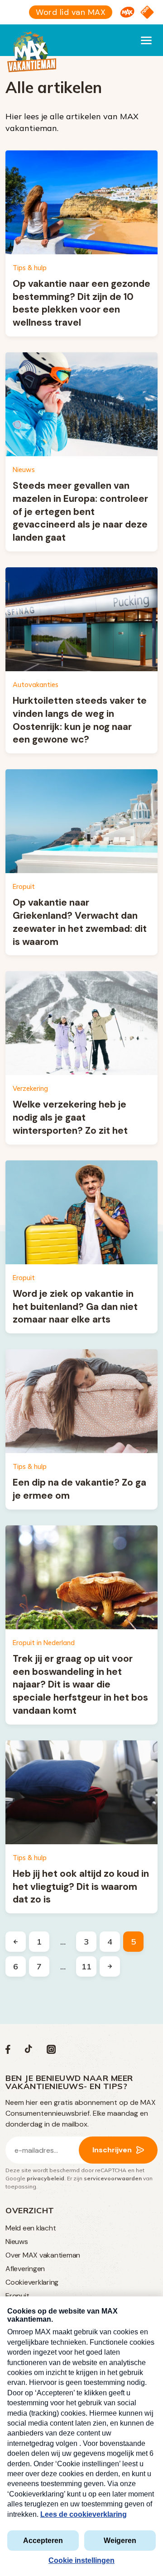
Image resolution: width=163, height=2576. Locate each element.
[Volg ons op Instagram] (51, 2051)
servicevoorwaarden (113, 2178)
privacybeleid (46, 2178)
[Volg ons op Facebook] (8, 2051)
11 (86, 1966)
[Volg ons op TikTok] (29, 2051)
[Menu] (146, 40)
